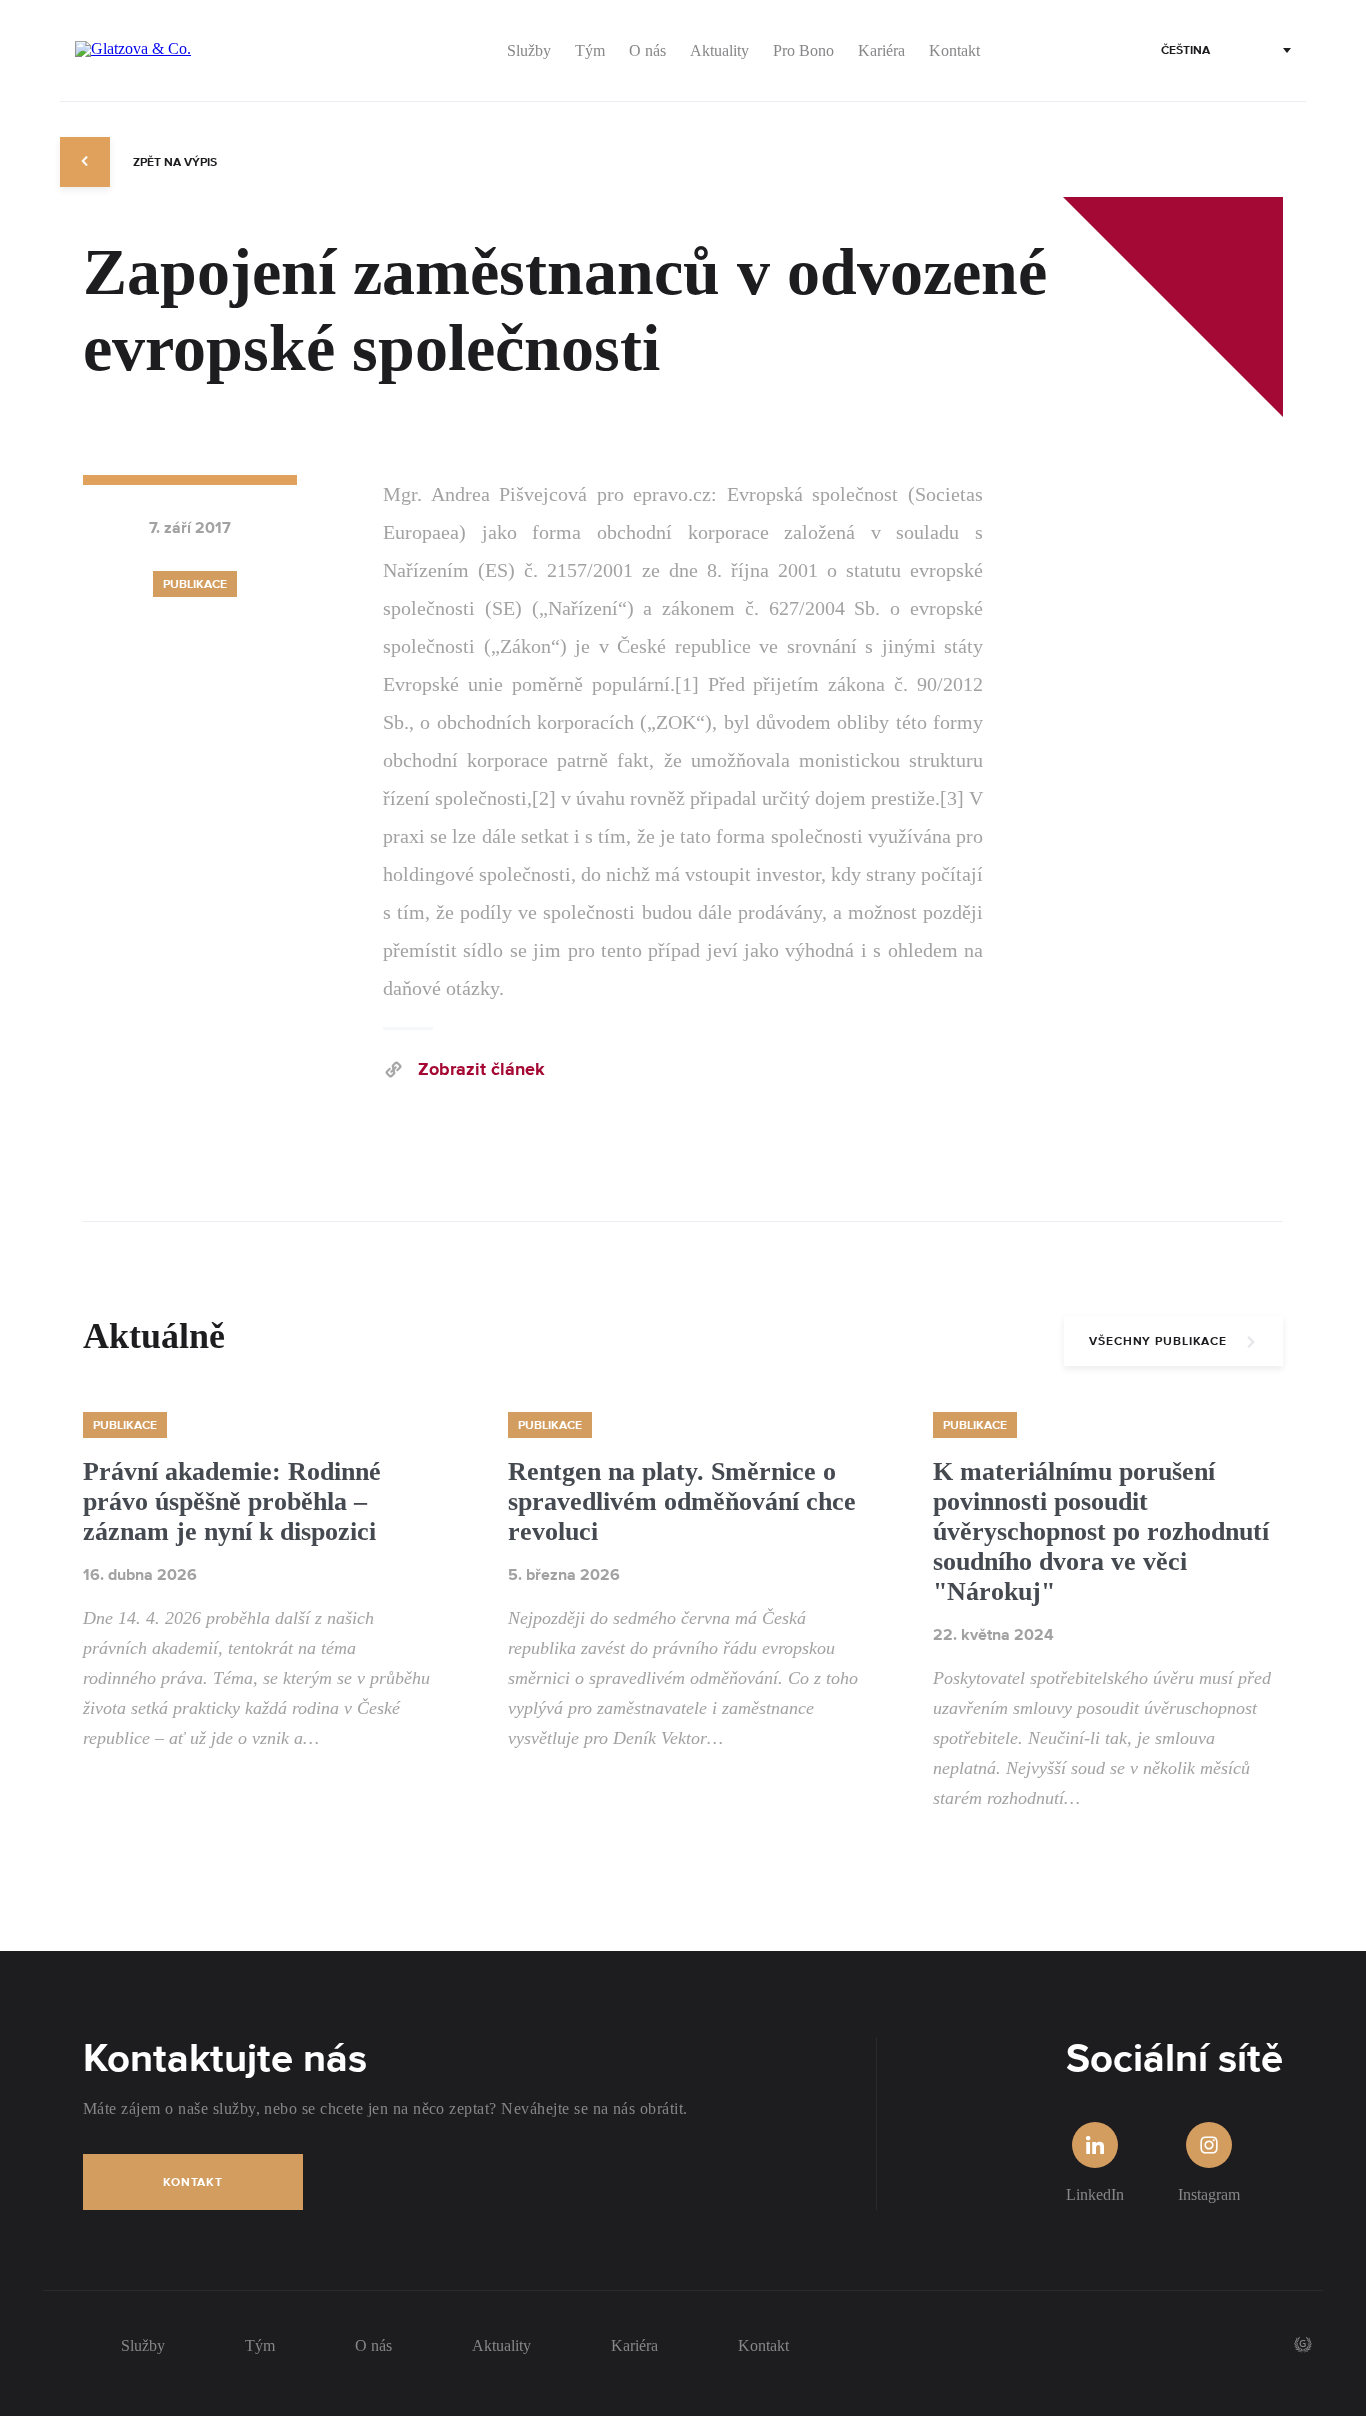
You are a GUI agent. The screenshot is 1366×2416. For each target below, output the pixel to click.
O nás (373, 2345)
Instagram (1209, 2194)
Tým (260, 2345)
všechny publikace (1158, 1341)
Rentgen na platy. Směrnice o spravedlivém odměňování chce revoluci (682, 1501)
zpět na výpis (173, 162)
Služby (143, 2345)
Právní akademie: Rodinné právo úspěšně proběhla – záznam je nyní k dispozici (232, 1501)
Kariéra (634, 2345)
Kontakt (193, 2182)
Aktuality (501, 2345)
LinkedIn (1095, 2194)
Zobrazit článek (481, 1070)
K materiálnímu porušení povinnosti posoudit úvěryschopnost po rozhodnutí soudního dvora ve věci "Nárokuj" (1101, 1531)
